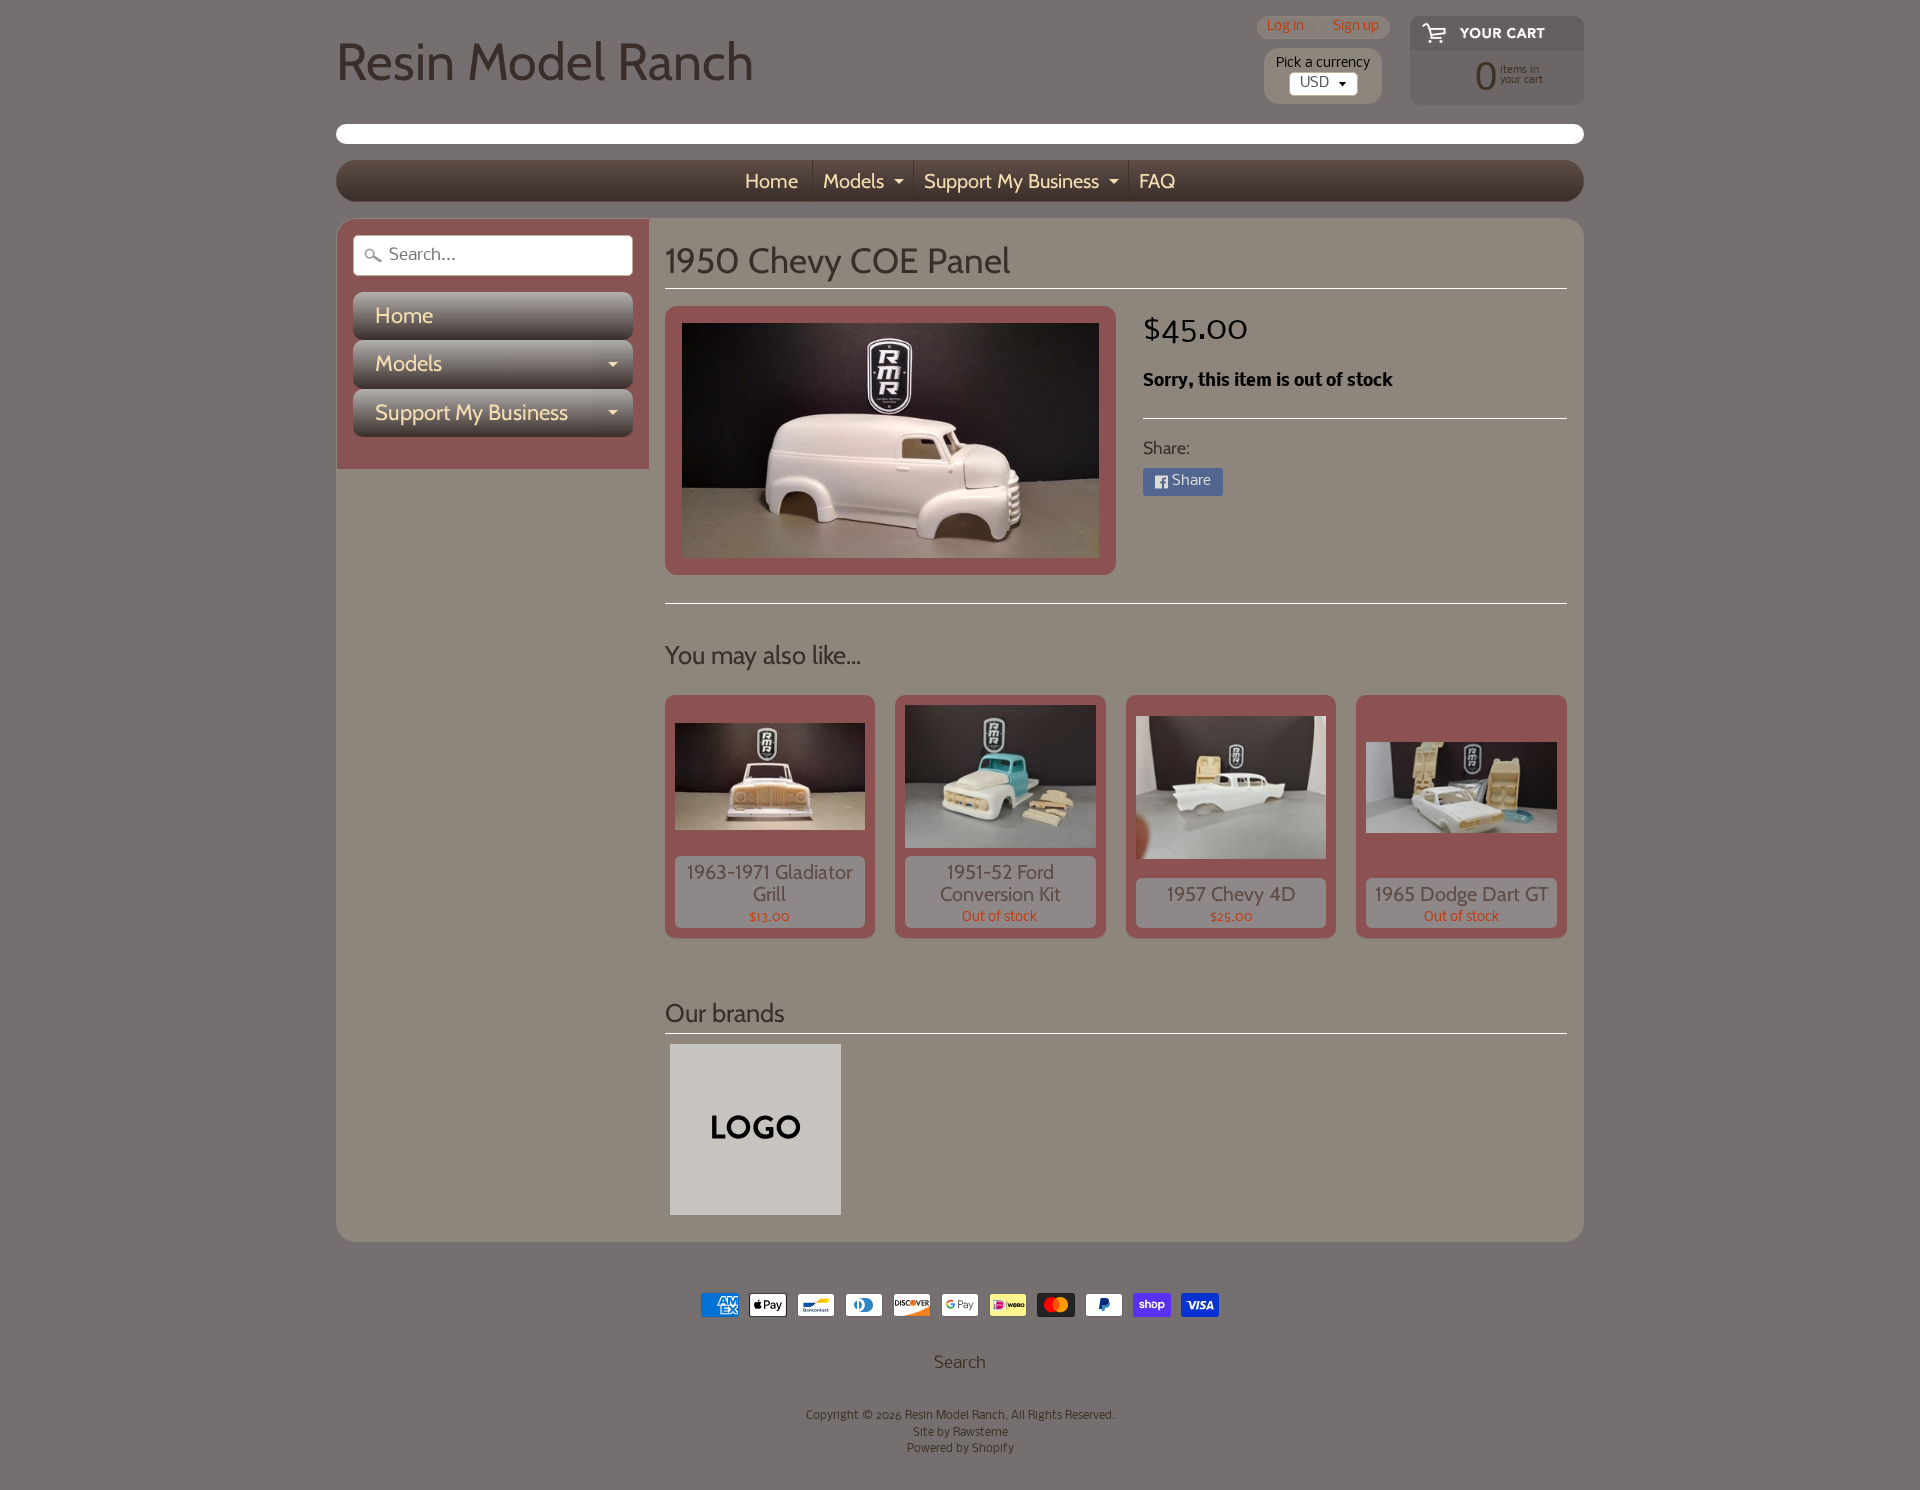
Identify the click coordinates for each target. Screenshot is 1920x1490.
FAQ (1157, 181)
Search (960, 1363)
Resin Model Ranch (545, 61)
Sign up (1356, 27)
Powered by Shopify (960, 1449)
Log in (1285, 27)
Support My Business (1024, 185)
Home (771, 181)
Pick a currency (1323, 63)
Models (866, 185)
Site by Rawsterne (960, 1433)
